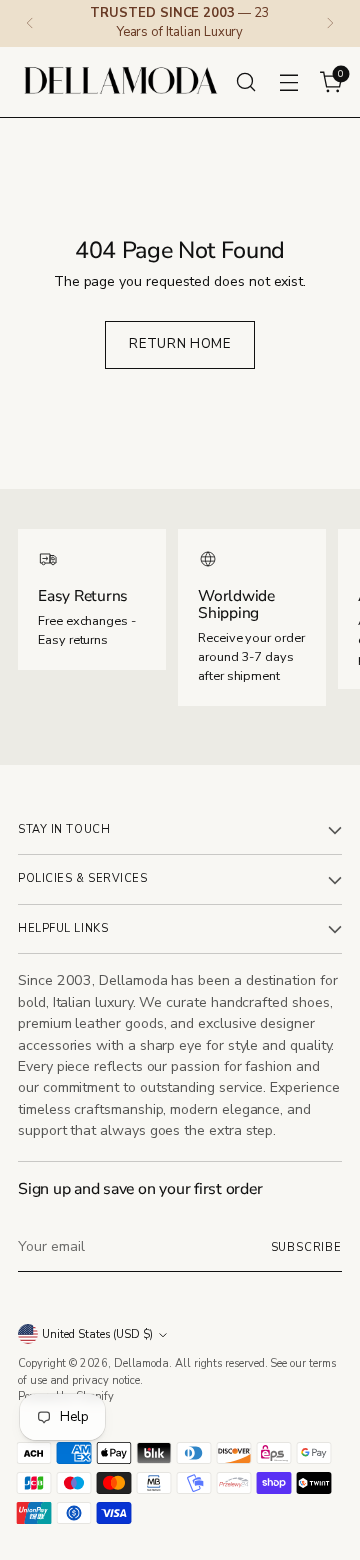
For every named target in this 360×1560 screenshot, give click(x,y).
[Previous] (30, 23)
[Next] (330, 23)
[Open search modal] (245, 81)
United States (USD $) (97, 1334)
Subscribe (306, 1247)
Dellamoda (141, 1363)
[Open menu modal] (288, 81)
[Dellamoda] (121, 82)
